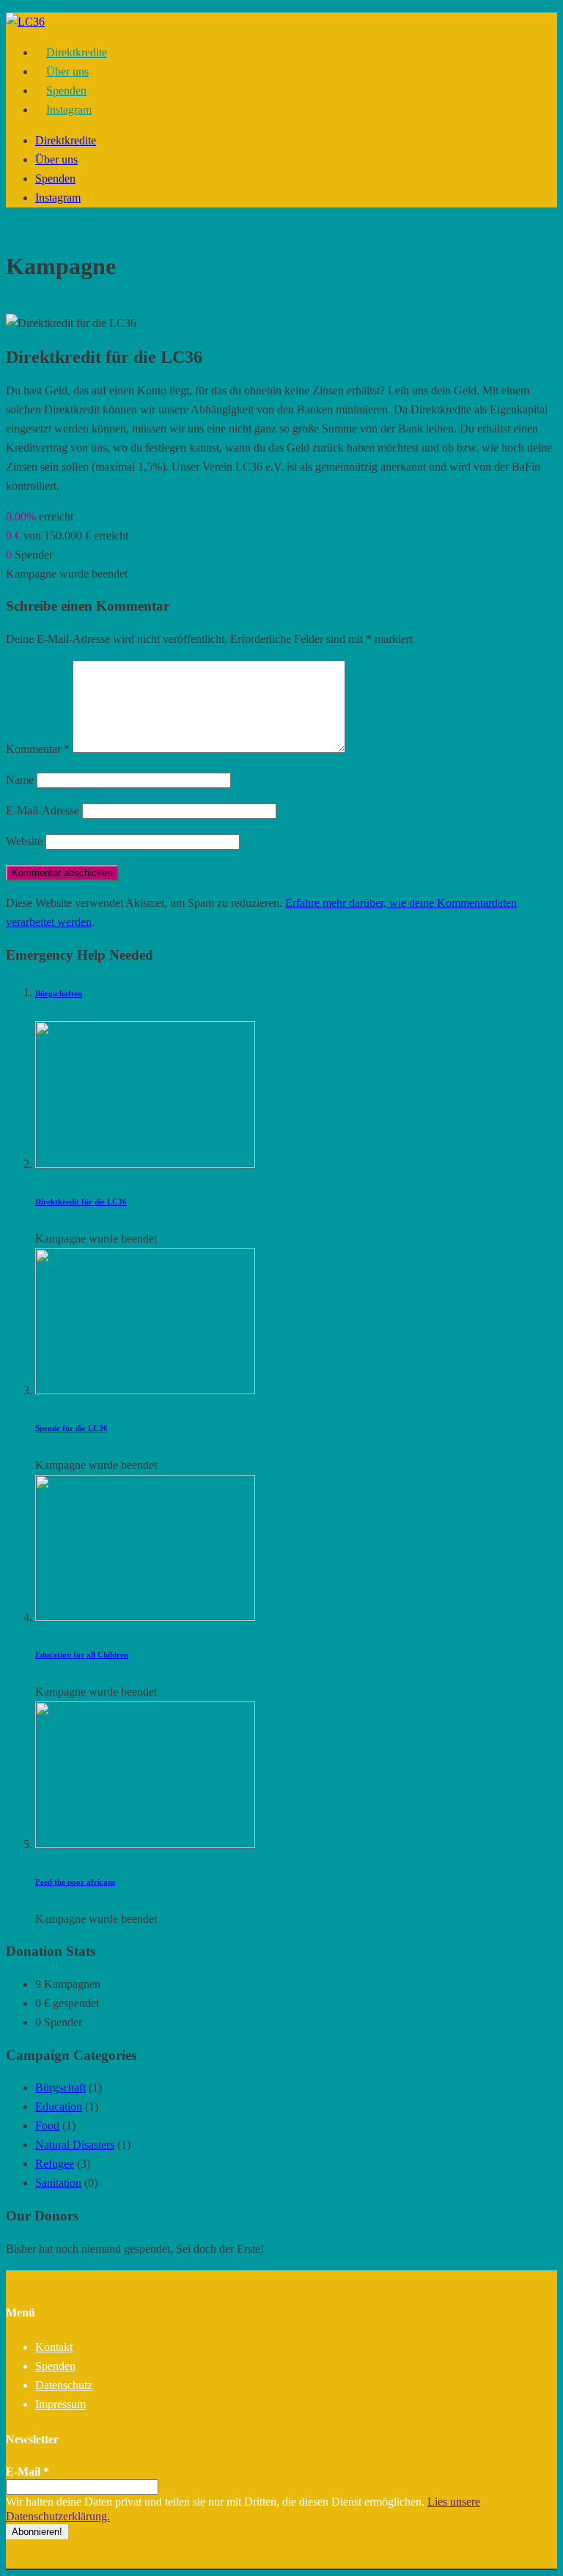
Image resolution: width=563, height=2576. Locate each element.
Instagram (69, 110)
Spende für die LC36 (71, 1428)
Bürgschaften (59, 993)
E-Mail (27, 2472)
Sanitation (58, 2183)
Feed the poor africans (75, 1882)
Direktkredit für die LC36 (81, 1201)
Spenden (55, 179)
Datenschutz (64, 2385)
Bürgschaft (60, 2087)
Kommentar (38, 749)
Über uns (56, 159)
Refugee (55, 2164)
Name (20, 780)
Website (24, 841)
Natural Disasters (75, 2145)
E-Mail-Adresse (43, 810)
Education (59, 2106)
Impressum (60, 2404)
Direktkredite (66, 140)
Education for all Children (82, 1655)
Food (47, 2126)
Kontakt (54, 2347)
